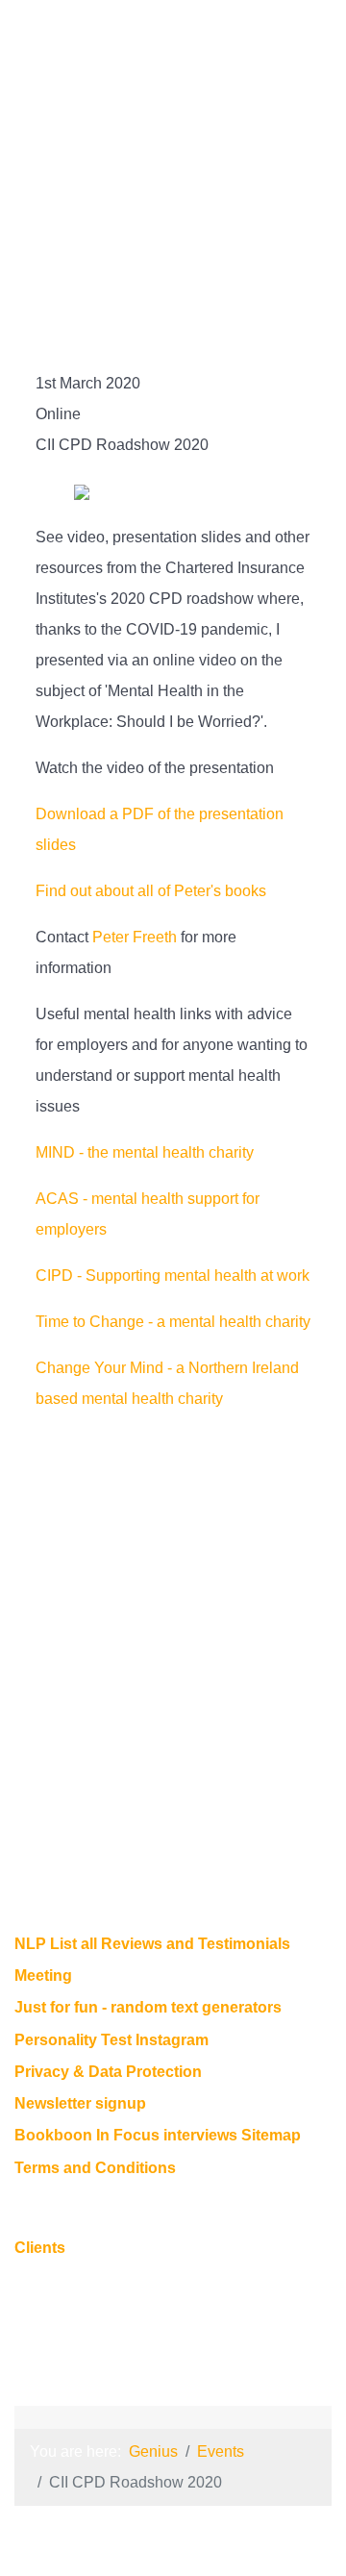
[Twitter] (154, 264)
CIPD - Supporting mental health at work (173, 1275)
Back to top (173, 2335)
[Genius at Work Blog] (192, 264)
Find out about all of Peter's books (151, 891)
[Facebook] (167, 264)
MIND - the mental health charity (145, 1152)
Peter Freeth (135, 937)
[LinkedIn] (143, 264)
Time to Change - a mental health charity (173, 1322)
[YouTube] (179, 264)
